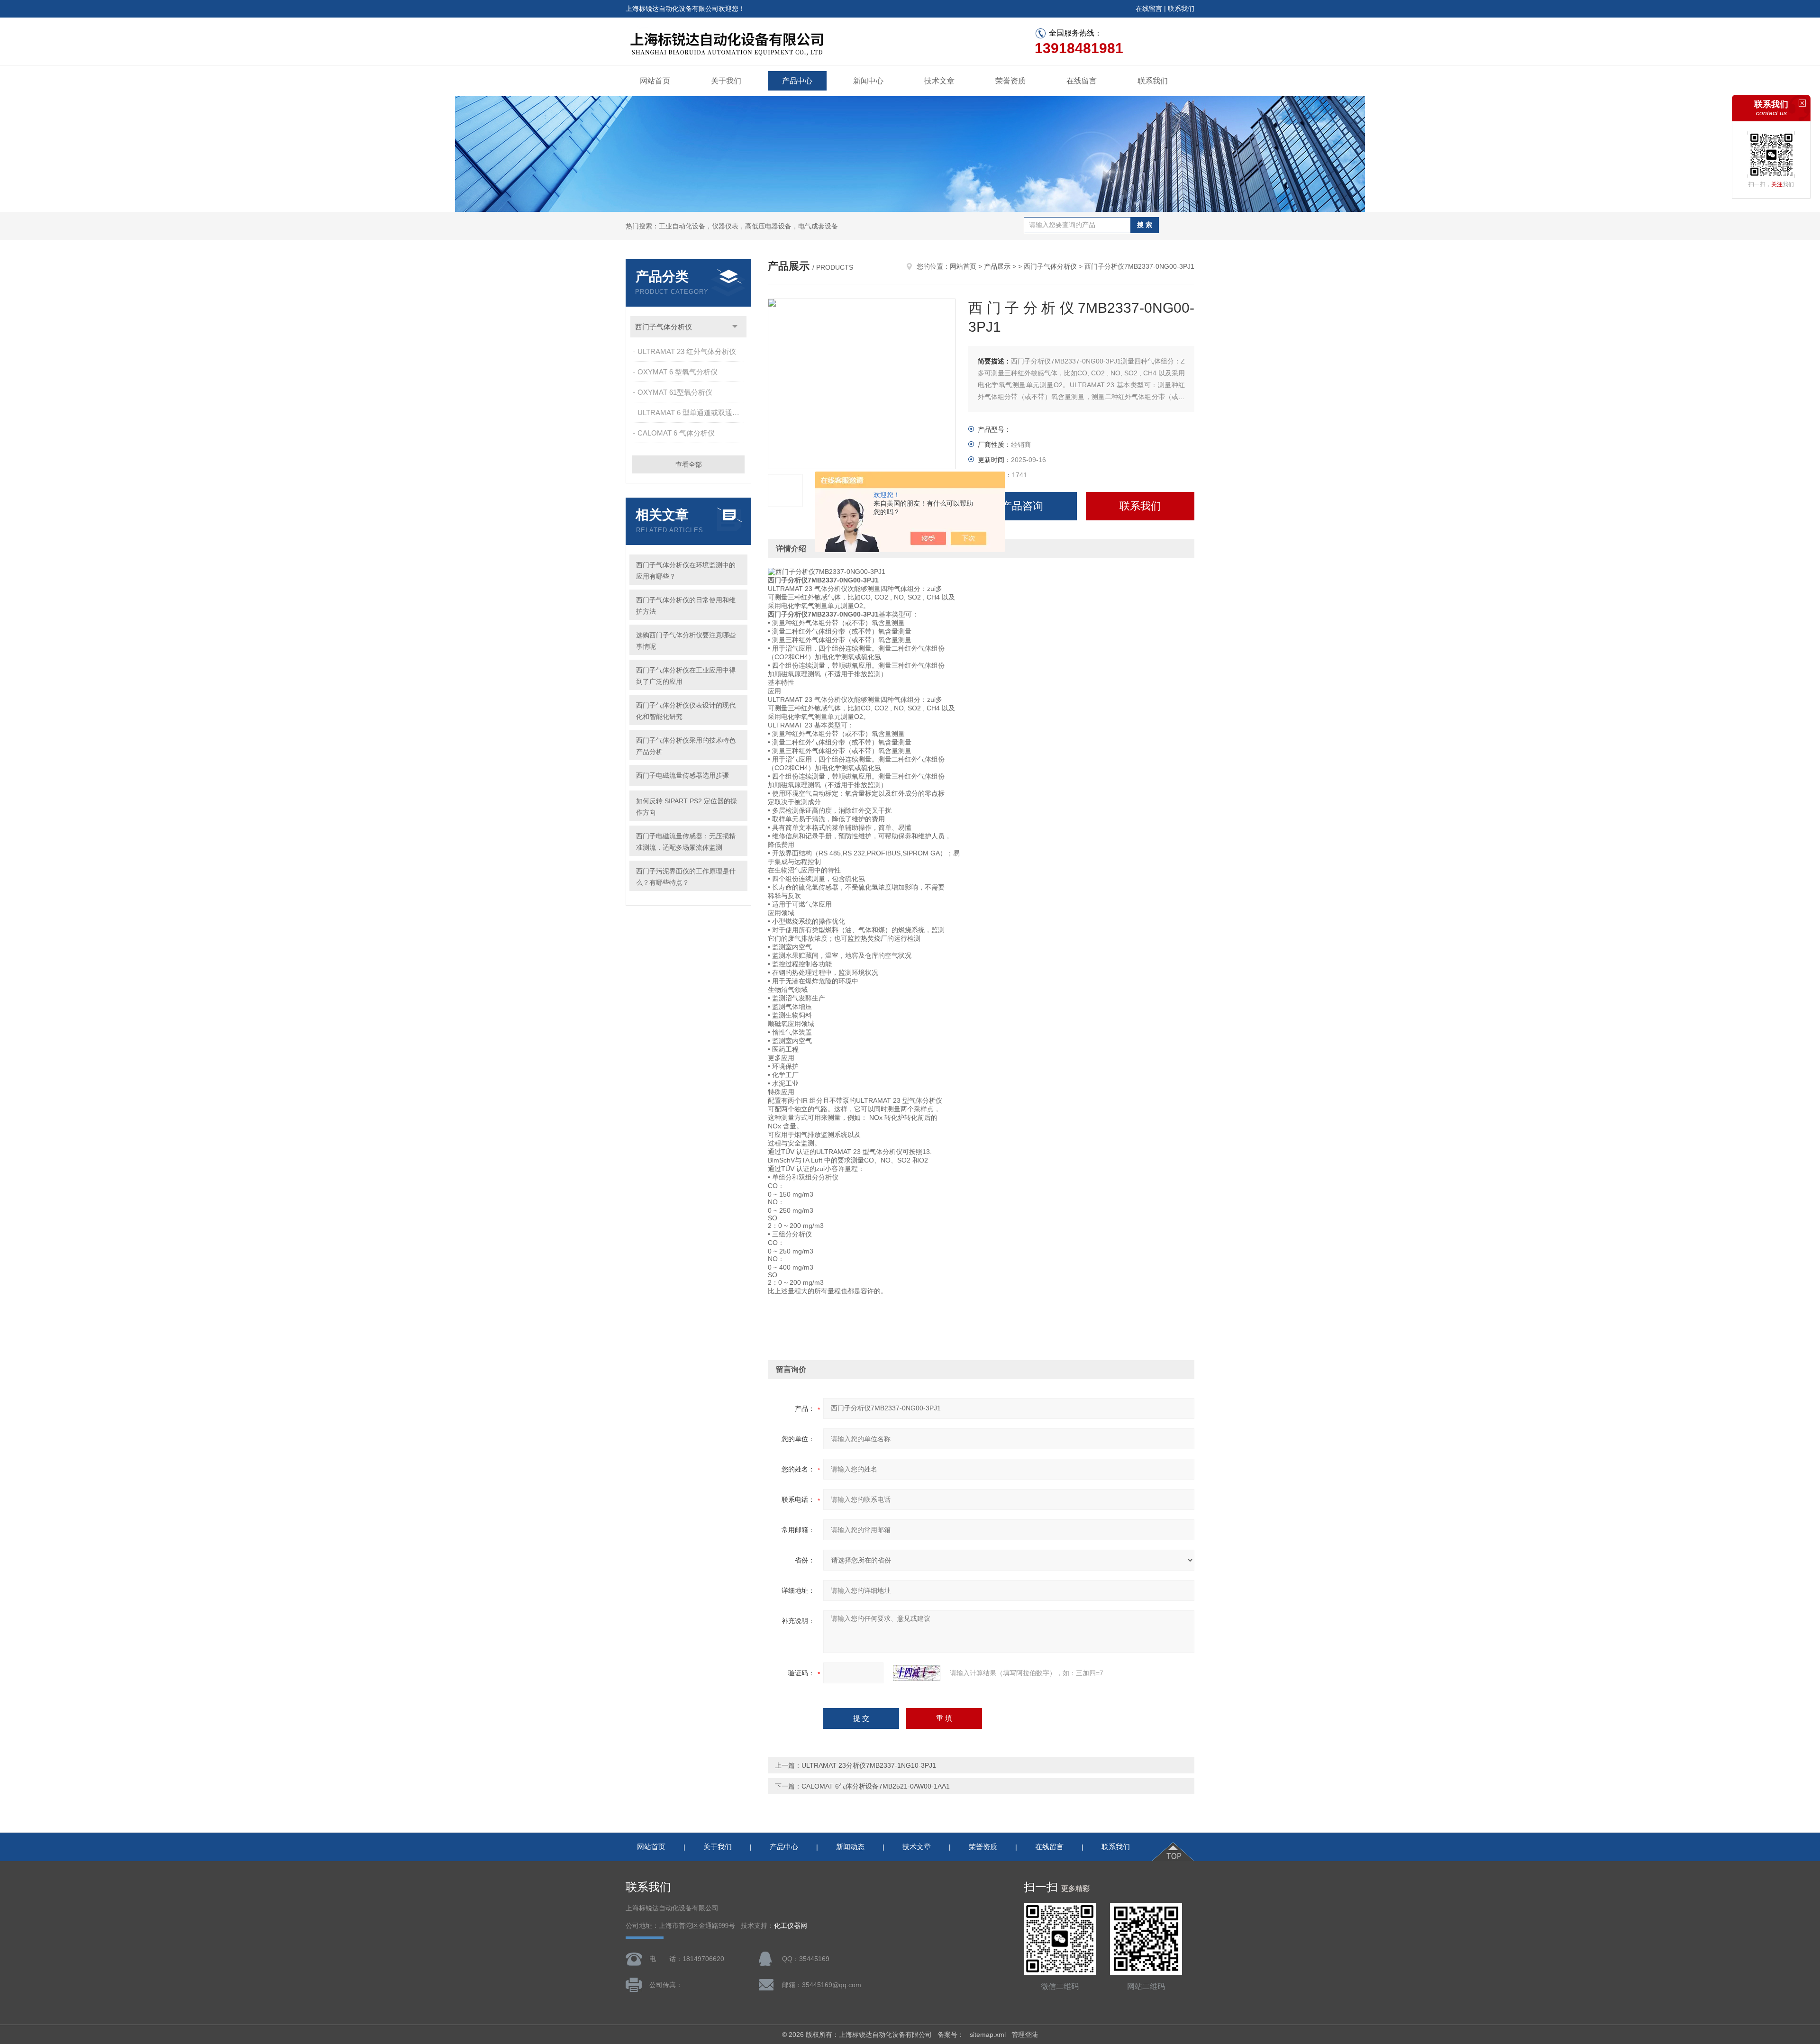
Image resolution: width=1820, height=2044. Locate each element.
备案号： (951, 2035)
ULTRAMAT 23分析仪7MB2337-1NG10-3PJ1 (869, 1765)
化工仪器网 (791, 1926)
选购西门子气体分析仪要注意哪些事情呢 (686, 641)
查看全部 (689, 464)
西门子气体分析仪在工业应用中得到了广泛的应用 (686, 676)
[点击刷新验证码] (917, 1673)
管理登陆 (1025, 2035)
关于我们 (726, 81)
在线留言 (1149, 9)
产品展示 (997, 266)
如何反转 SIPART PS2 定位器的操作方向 (687, 807)
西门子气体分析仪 (664, 327)
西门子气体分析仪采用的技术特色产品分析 (686, 746)
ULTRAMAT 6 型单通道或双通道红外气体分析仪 (692, 413)
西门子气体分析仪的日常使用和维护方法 (686, 606)
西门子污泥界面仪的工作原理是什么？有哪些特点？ (686, 877)
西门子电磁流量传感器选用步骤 (682, 775)
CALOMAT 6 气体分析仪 (676, 433)
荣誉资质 (1010, 81)
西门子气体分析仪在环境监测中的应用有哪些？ (686, 571)
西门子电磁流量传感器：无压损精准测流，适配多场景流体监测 (686, 842)
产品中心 (797, 81)
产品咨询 (1022, 506)
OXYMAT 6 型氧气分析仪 (678, 372)
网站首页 (655, 81)
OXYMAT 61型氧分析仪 (675, 392)
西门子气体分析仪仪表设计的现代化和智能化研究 (686, 711)
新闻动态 (850, 1847)
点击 (735, 327)
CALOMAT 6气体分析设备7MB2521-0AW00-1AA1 (876, 1786)
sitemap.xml (988, 2035)
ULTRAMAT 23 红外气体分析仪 (687, 351)
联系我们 (1181, 9)
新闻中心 (868, 81)
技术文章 (939, 81)
